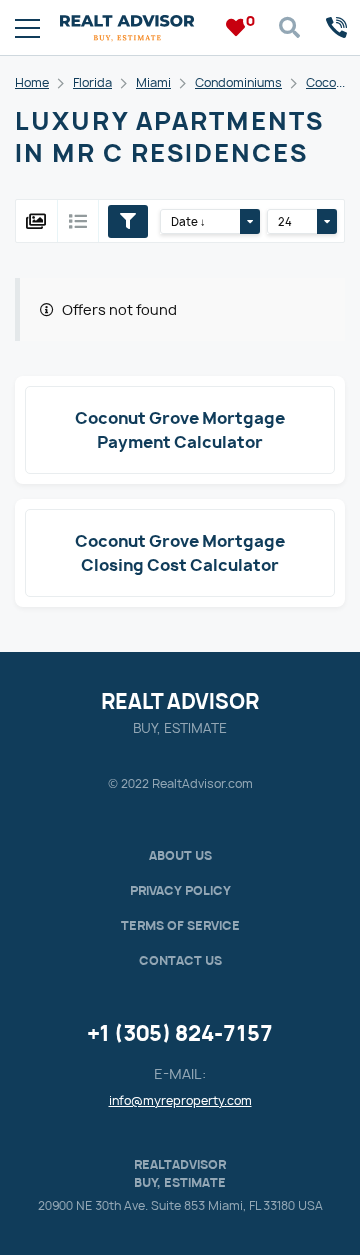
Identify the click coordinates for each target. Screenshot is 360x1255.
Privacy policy (180, 890)
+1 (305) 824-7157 (180, 1033)
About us (180, 855)
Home (32, 82)
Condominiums (238, 82)
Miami (153, 82)
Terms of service (180, 925)
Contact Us (180, 960)
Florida (92, 82)
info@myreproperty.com (180, 1100)
